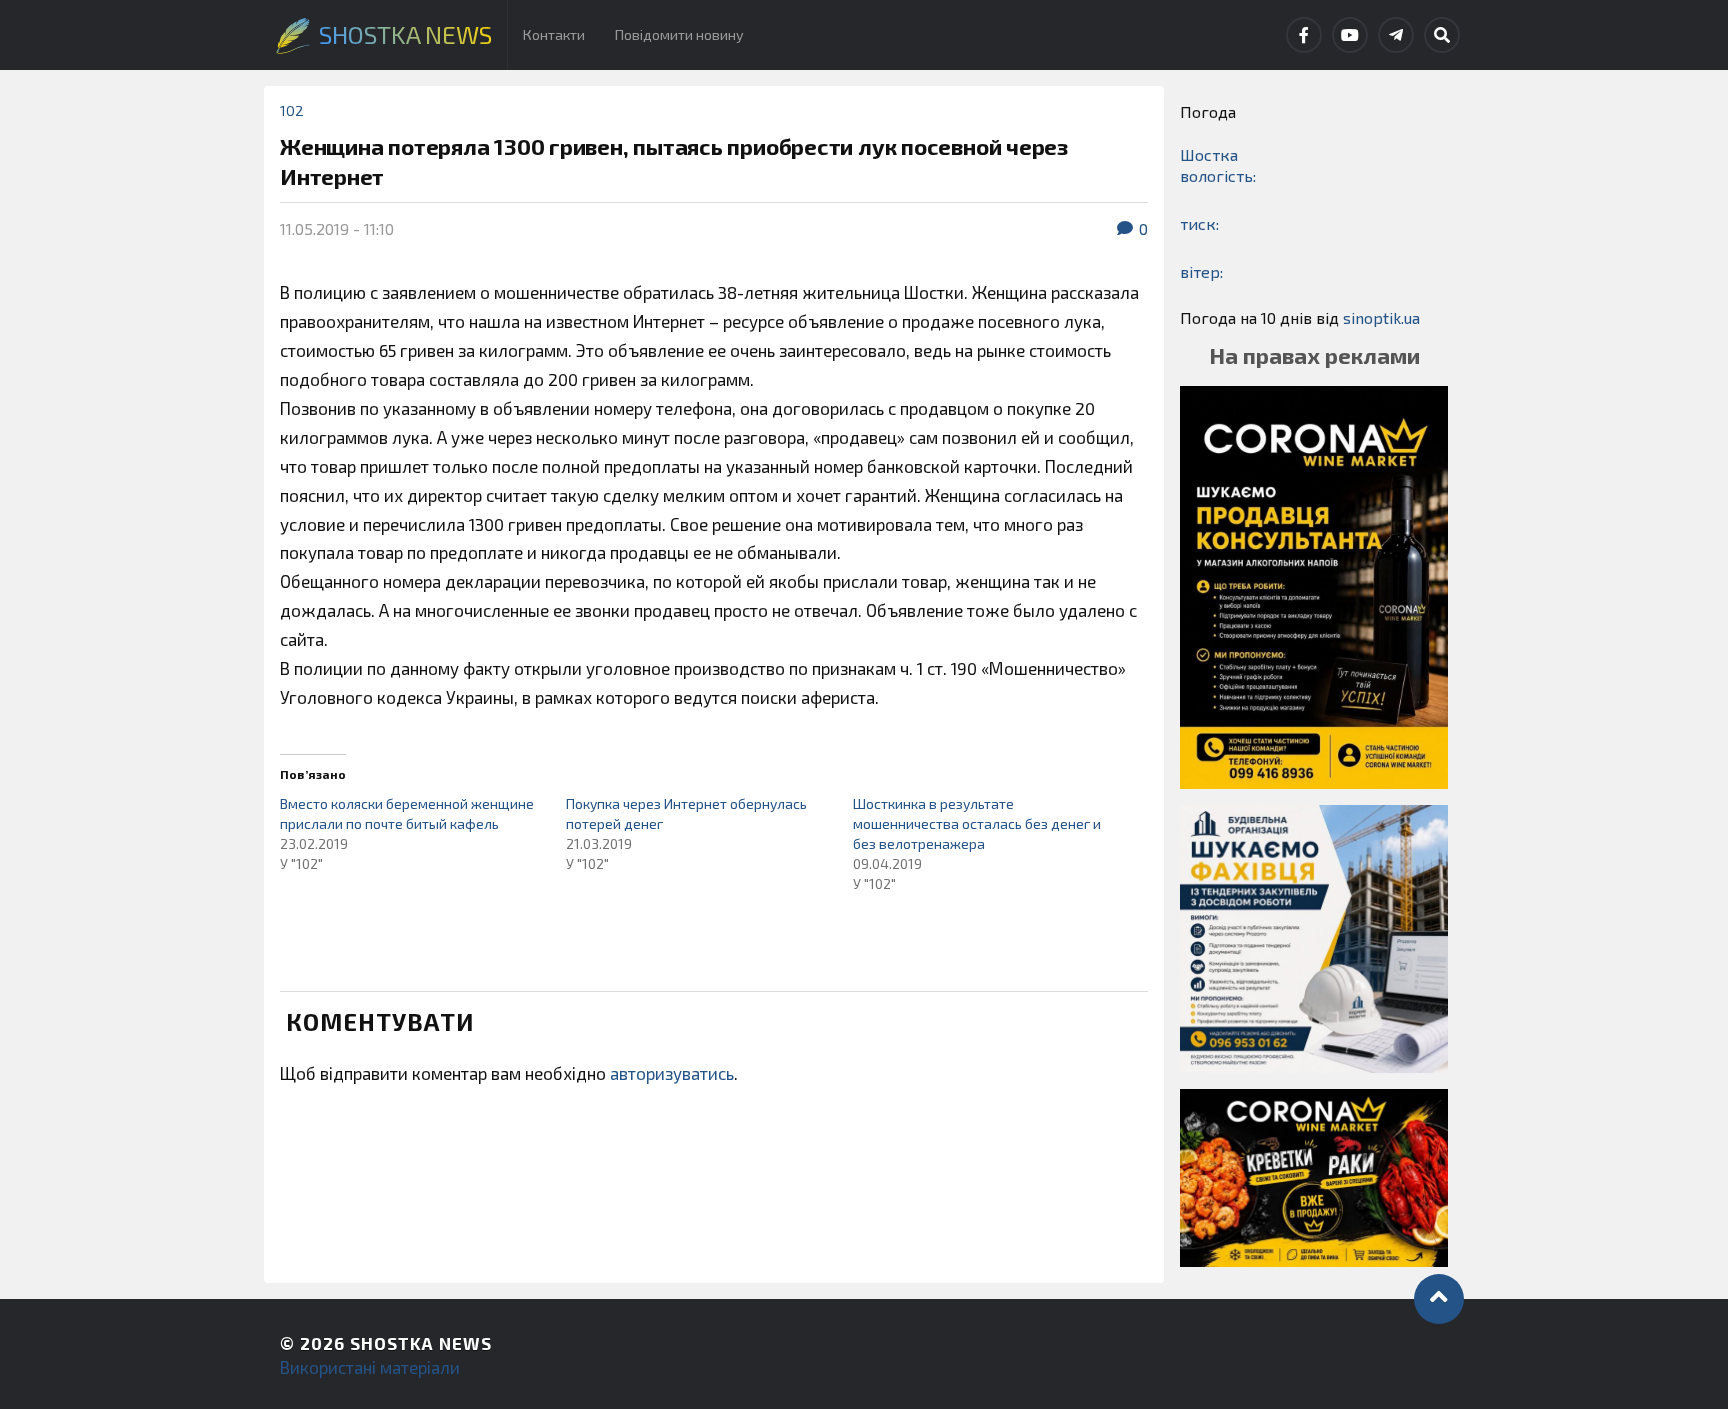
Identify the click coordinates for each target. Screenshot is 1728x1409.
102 (292, 110)
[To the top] (1439, 1299)
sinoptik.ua (1381, 317)
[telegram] (1396, 35)
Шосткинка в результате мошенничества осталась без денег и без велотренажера (977, 823)
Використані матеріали (370, 1367)
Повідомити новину (679, 34)
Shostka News (421, 1343)
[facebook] (1304, 35)
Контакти (554, 34)
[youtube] (1350, 35)
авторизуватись (672, 1073)
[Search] (1442, 35)
